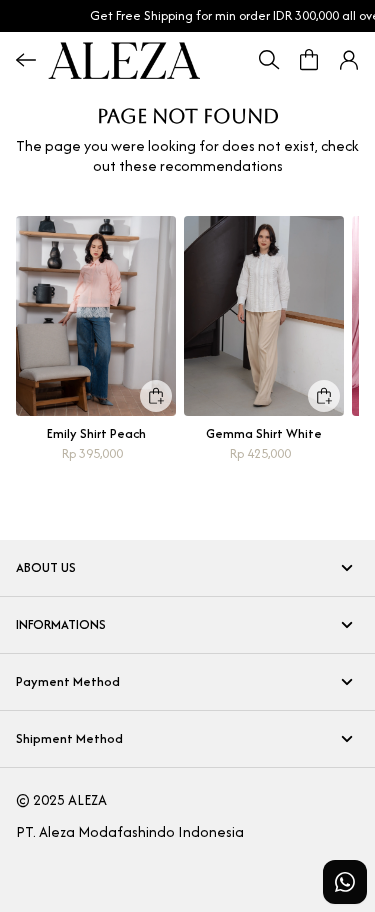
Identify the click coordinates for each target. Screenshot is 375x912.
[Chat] (345, 882)
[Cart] (309, 60)
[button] (349, 60)
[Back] (26, 60)
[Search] (269, 60)
